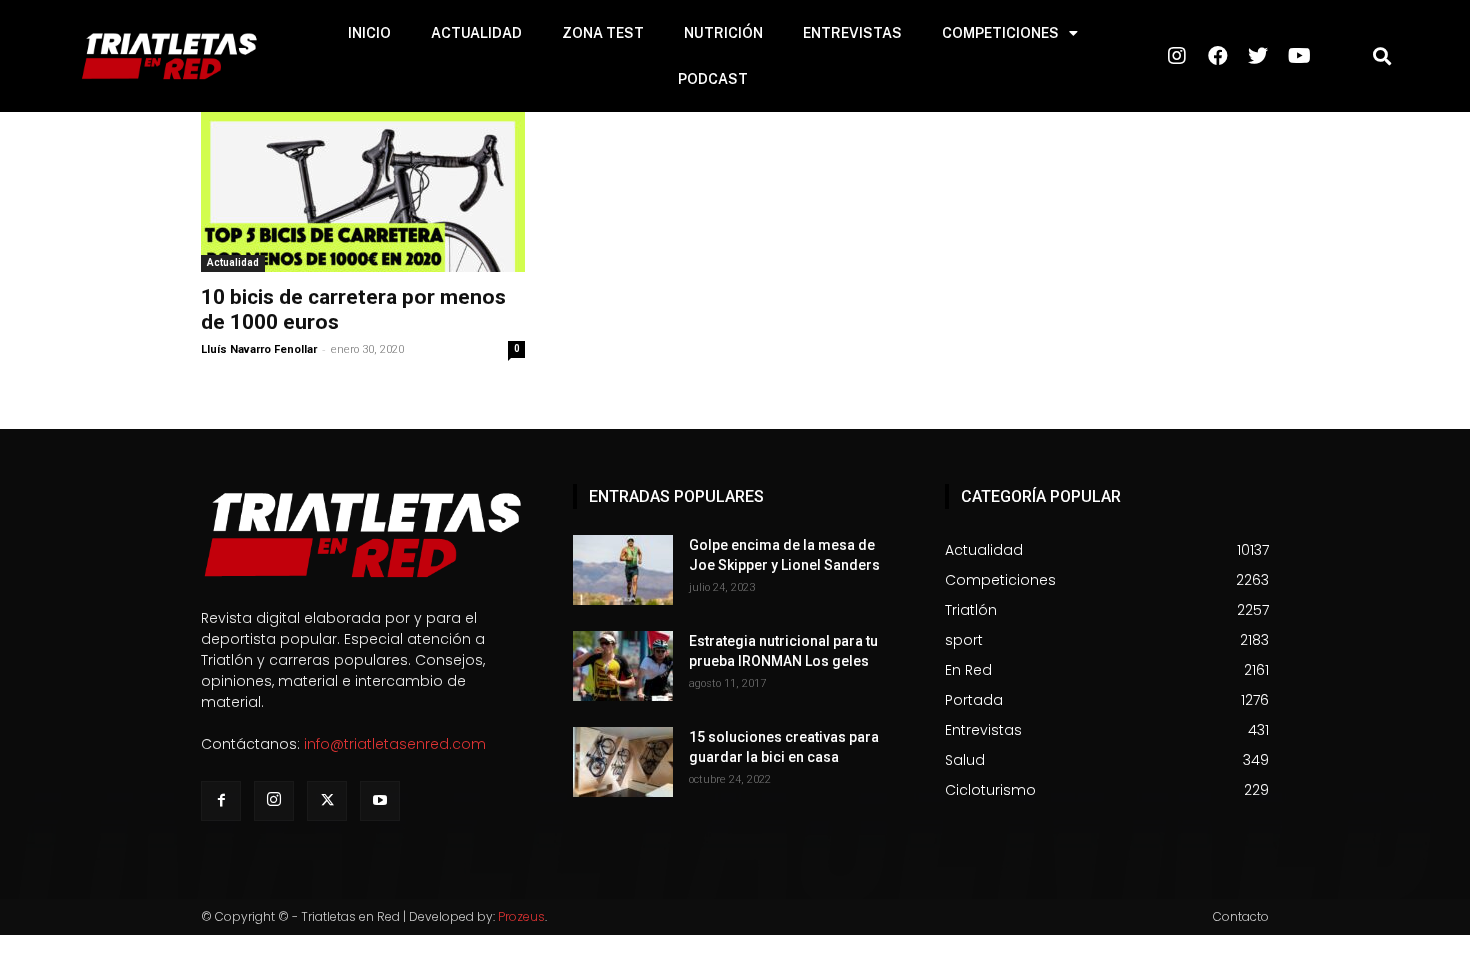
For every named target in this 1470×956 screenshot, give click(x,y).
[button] (1382, 56)
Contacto (1241, 916)
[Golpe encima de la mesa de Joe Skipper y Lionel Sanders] (623, 570)
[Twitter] (327, 801)
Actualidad (233, 262)
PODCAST (713, 79)
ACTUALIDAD (476, 33)
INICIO (369, 33)
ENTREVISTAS (852, 33)
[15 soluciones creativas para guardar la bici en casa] (623, 762)
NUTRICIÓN (723, 33)
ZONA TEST (603, 33)
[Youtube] (380, 801)
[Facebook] (221, 801)
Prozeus (521, 916)
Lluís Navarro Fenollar (259, 349)
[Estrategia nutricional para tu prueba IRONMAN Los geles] (623, 666)
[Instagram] (274, 801)
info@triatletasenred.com (395, 744)
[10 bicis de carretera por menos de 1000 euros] (363, 192)
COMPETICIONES (1000, 33)
